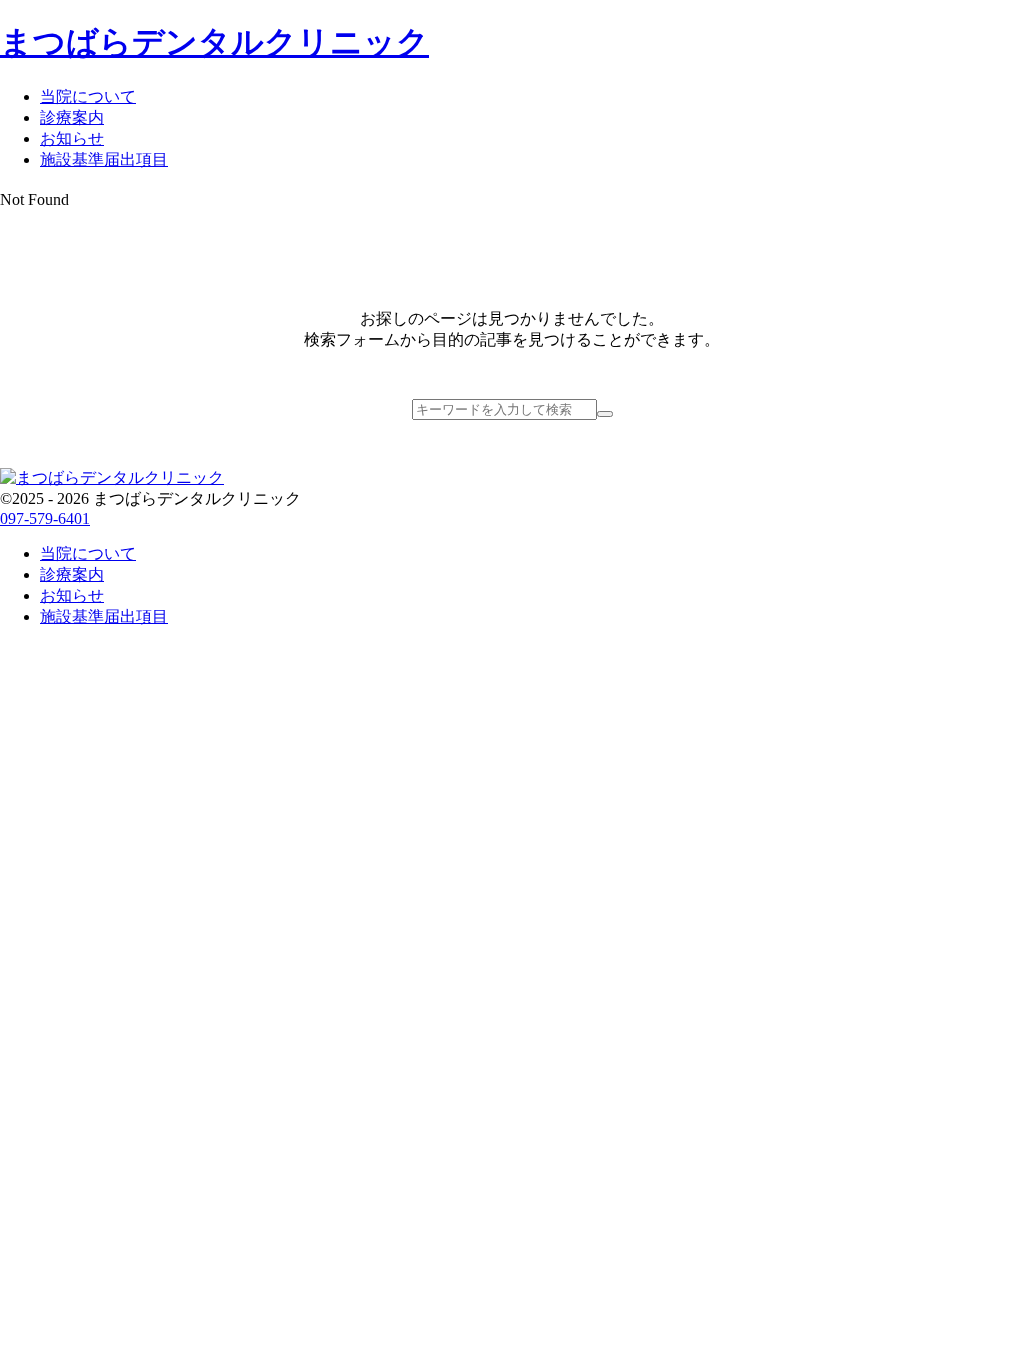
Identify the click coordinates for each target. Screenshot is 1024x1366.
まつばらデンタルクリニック (214, 42)
